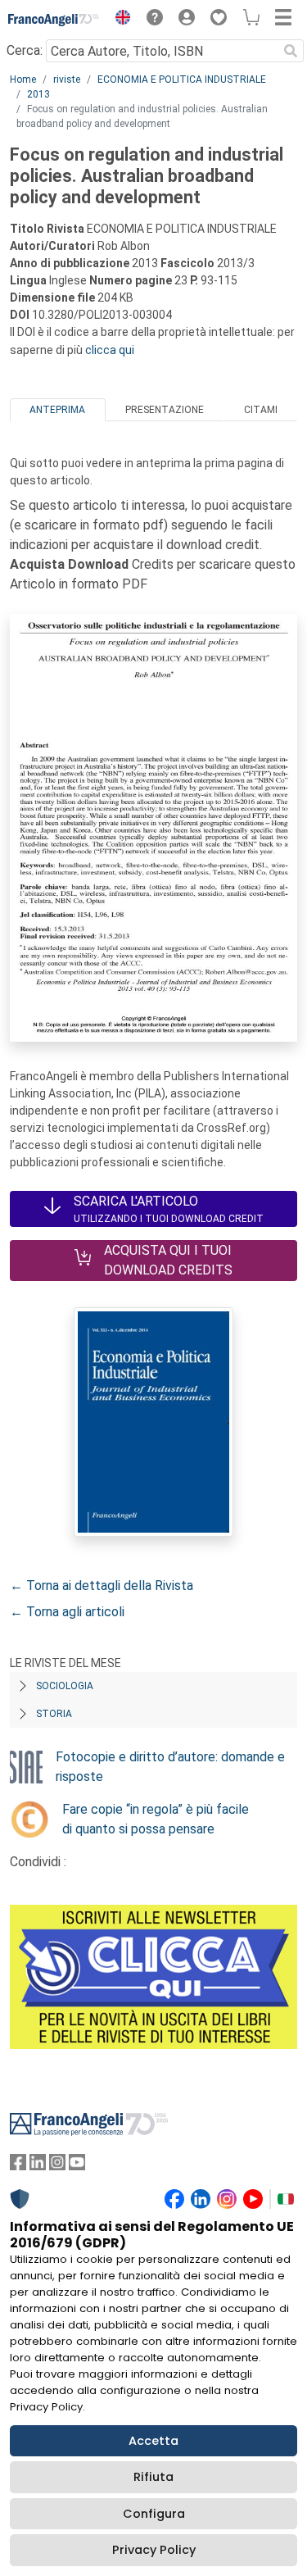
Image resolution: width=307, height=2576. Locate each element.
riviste (67, 80)
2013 (38, 94)
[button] (119, 20)
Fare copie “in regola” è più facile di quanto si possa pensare (156, 1819)
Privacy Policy (154, 2550)
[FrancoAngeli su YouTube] (77, 2166)
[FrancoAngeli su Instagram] (57, 2166)
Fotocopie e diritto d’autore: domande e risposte (170, 1767)
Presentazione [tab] (165, 410)
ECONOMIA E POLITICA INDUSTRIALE (182, 80)
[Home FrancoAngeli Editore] (54, 20)
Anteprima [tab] (57, 410)
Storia (54, 1714)
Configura (154, 2514)
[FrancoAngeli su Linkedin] (38, 2166)
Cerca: (25, 50)
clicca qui (110, 350)
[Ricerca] (291, 51)
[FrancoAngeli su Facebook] (18, 2166)
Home (23, 80)
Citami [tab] (261, 410)
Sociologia (65, 1686)
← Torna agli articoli (67, 1612)
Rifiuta (153, 2477)
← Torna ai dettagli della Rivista (102, 1586)
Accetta (153, 2441)
